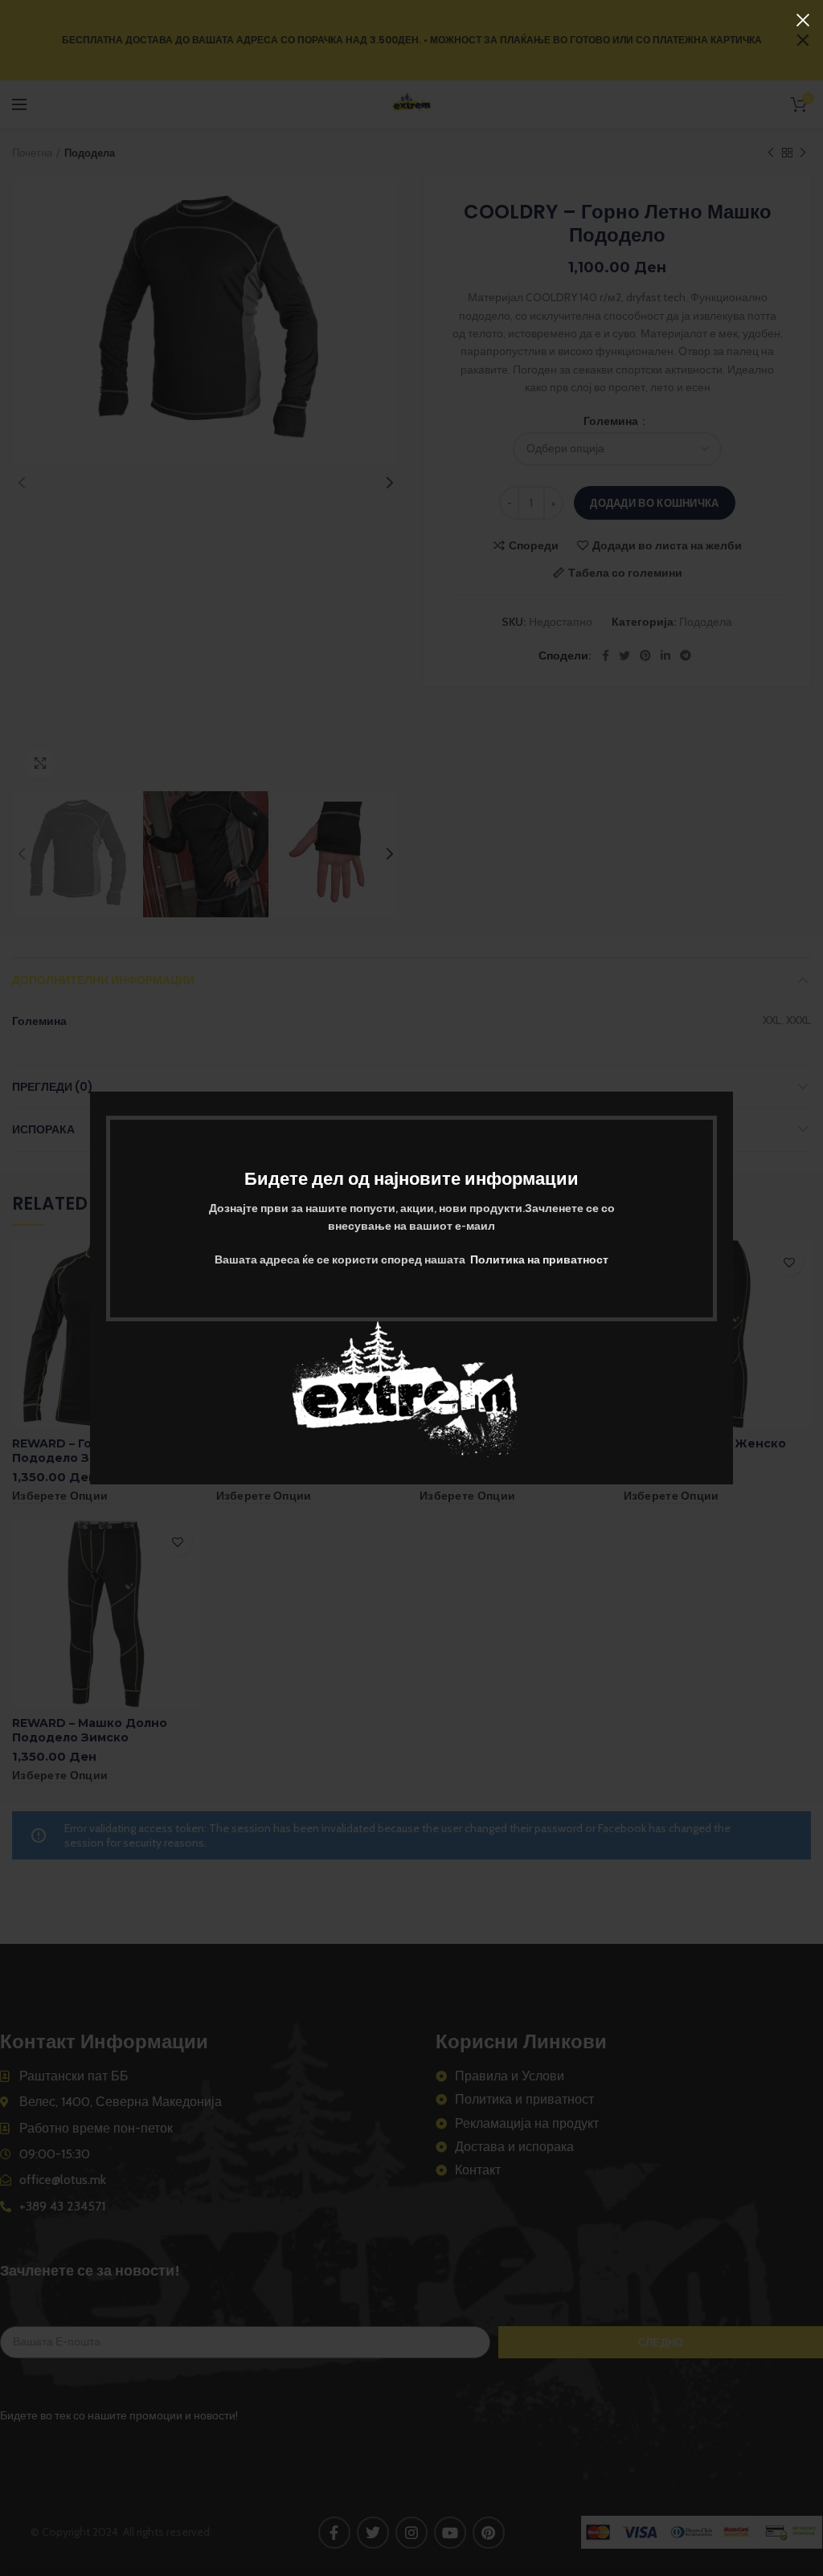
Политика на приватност (539, 1259)
